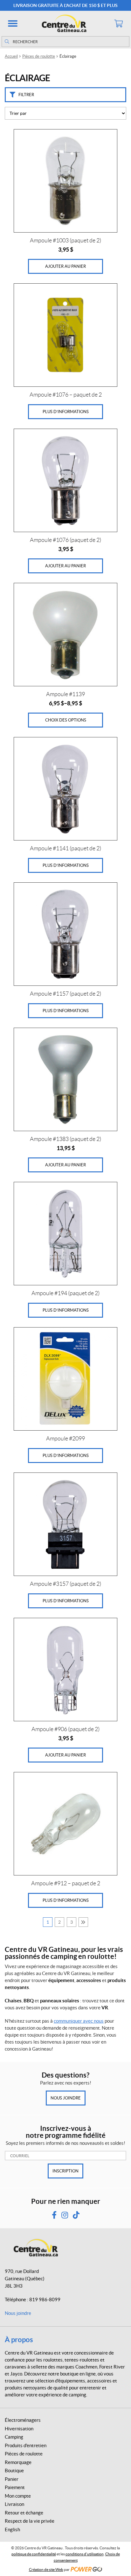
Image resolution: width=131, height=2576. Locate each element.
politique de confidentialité (34, 2554)
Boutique (14, 2471)
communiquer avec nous (79, 2021)
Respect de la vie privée (30, 2521)
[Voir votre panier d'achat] (118, 23)
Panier (12, 2479)
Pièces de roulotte (39, 56)
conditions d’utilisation (85, 2554)
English (12, 2530)
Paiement (15, 2487)
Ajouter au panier (65, 266)
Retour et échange (24, 2513)
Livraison (14, 2504)
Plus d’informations (66, 412)
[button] (13, 23)
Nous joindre (66, 2098)
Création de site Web (46, 2569)
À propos (19, 2339)
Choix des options (66, 720)
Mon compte (18, 2496)
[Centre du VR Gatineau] (65, 23)
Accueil (11, 56)
